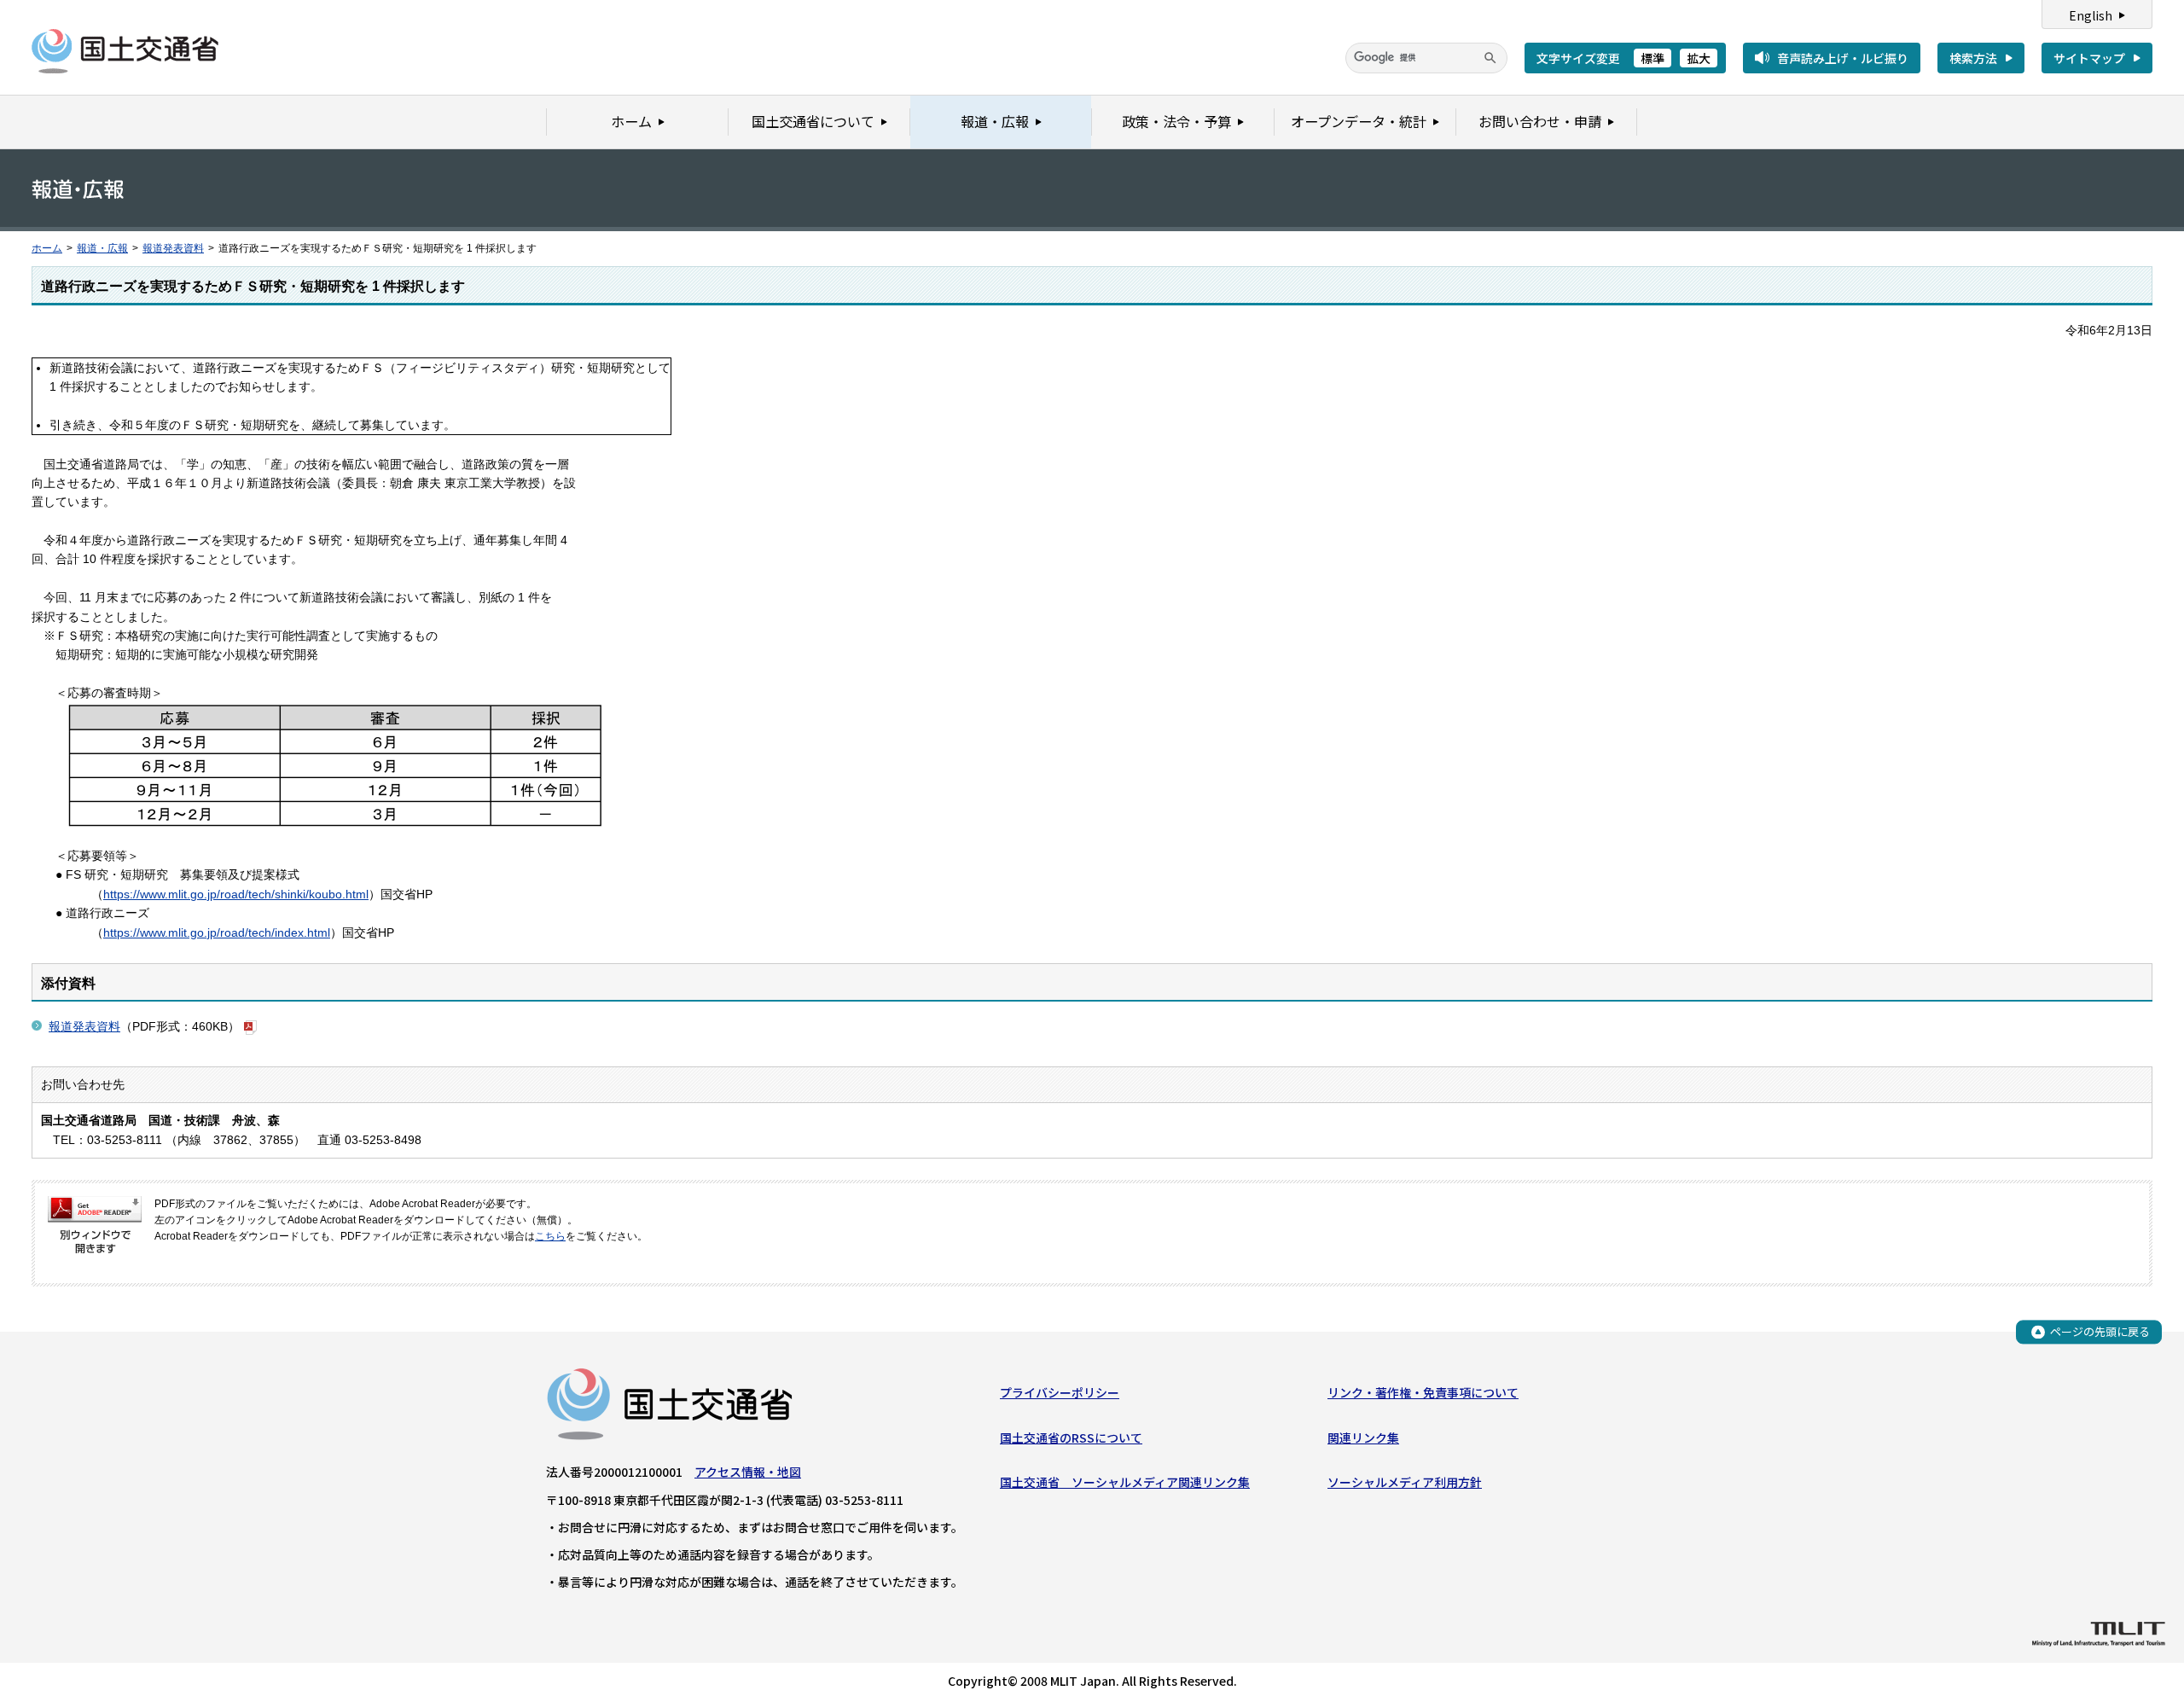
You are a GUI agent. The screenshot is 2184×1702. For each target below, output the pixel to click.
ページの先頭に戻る (2100, 1331)
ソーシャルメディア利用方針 (1405, 1482)
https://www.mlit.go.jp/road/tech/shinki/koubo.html (236, 894)
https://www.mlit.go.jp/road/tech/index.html (217, 932)
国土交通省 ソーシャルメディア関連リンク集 (1125, 1482)
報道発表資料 (173, 248)
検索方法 (1973, 58)
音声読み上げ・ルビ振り (1843, 58)
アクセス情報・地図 (748, 1472)
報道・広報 (102, 248)
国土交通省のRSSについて (1071, 1438)
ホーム (47, 248)
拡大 (1699, 58)
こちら (550, 1236)
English (2091, 15)
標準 (1653, 58)
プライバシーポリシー (1060, 1392)
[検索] (1490, 58)
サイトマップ (2089, 58)
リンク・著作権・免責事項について (1423, 1392)
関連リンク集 (1363, 1438)
